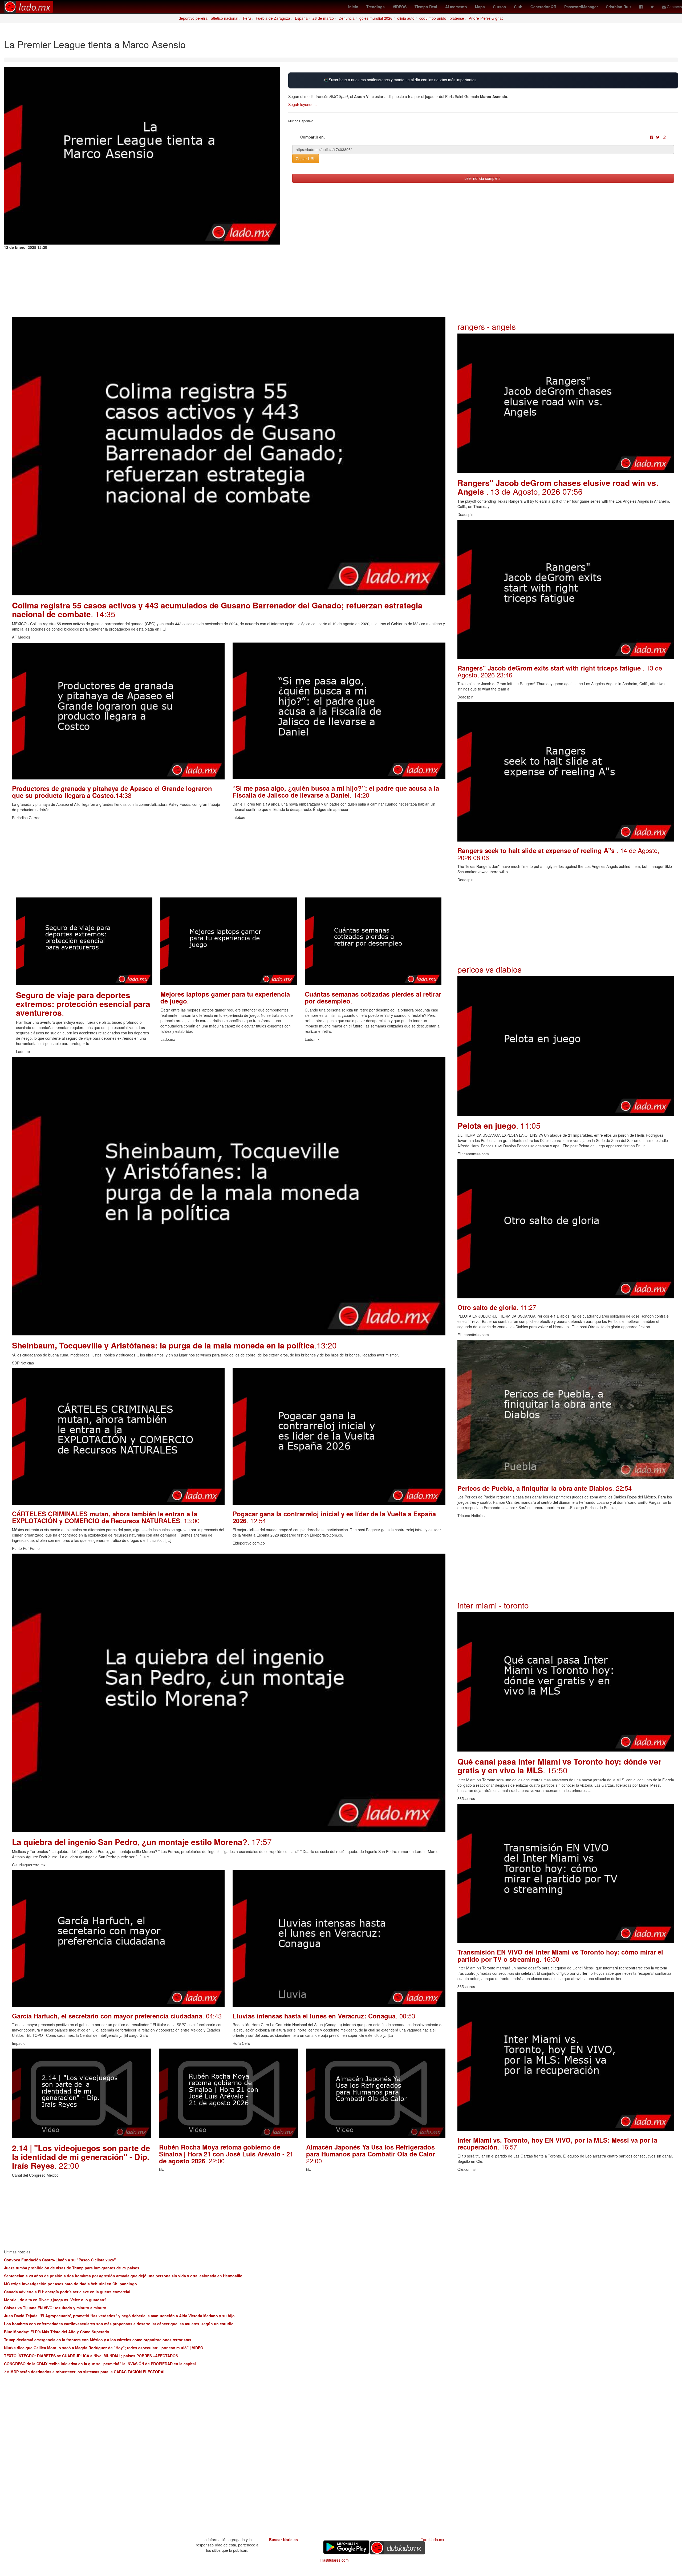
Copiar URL (306, 159)
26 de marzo (323, 18)
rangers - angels (487, 326)
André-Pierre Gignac (486, 18)
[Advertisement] (172, 860)
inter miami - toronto (493, 1605)
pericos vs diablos (490, 969)
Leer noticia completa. (483, 178)
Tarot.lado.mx (433, 2540)
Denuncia (347, 18)
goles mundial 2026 (376, 18)
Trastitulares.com (334, 2560)
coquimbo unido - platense (442, 18)
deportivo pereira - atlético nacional (208, 18)
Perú (247, 18)
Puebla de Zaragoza (273, 18)
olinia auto (406, 18)
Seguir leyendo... (303, 104)
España (301, 18)
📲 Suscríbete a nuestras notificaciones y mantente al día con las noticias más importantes (400, 80)
